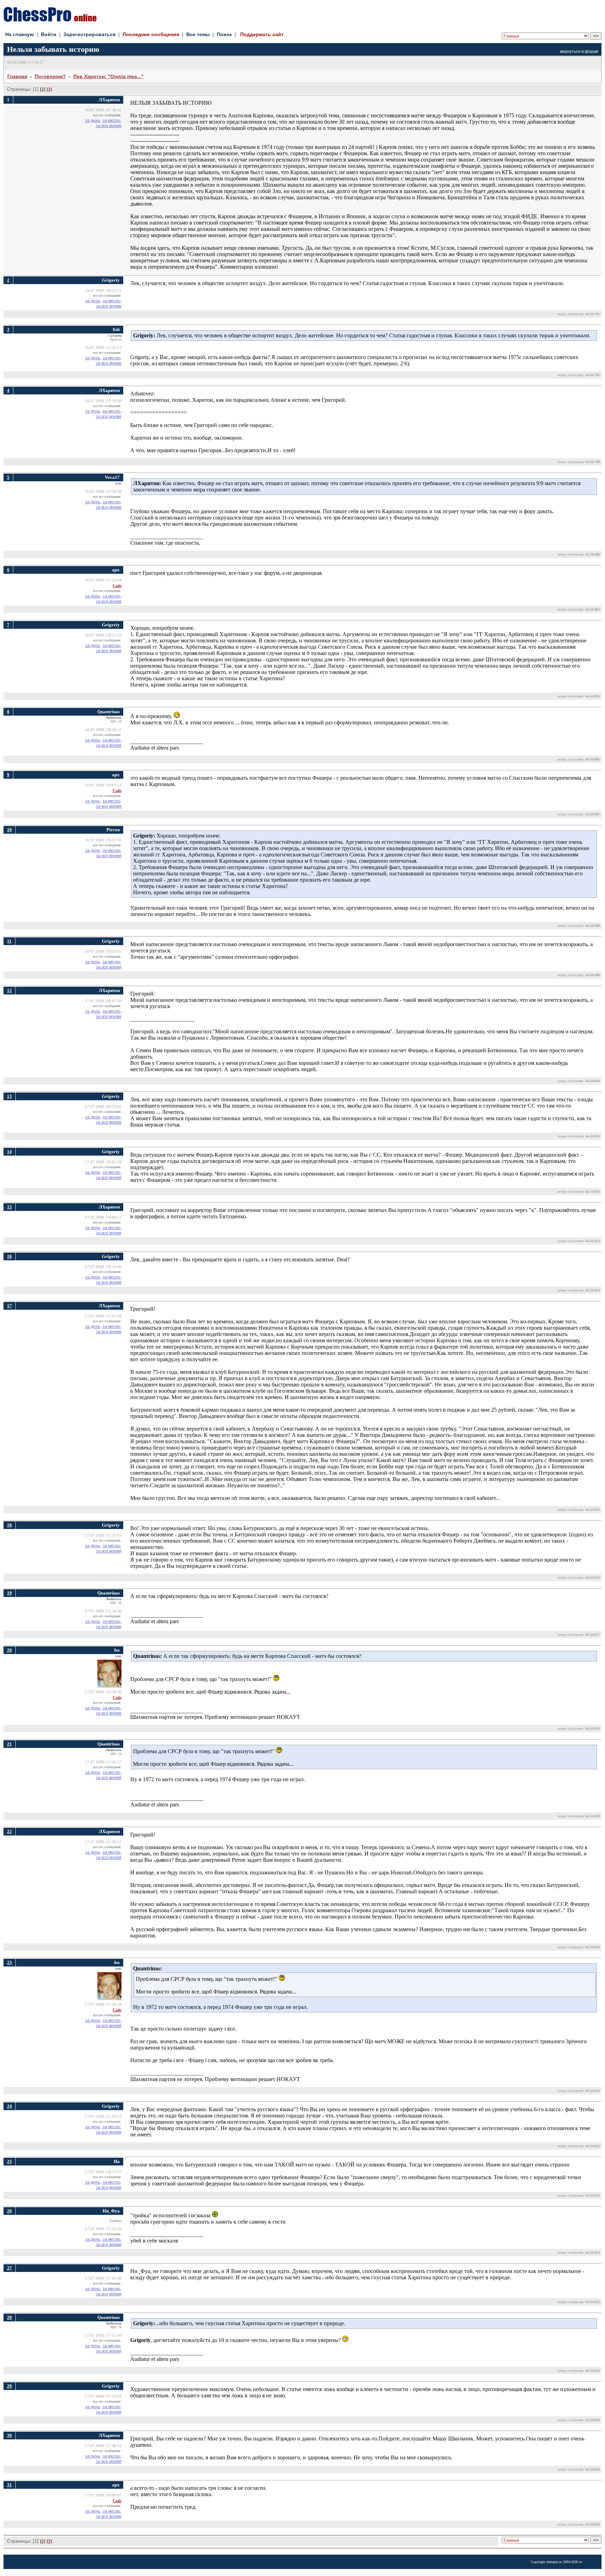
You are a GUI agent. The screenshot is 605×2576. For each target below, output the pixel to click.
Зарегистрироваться (89, 34)
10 (9, 830)
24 (9, 2106)
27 (9, 2268)
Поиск (224, 34)
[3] (49, 89)
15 (9, 1207)
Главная (17, 76)
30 (9, 2435)
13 (9, 1096)
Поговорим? (50, 76)
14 (9, 1152)
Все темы (198, 34)
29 (9, 2386)
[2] (43, 89)
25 (9, 2161)
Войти (49, 34)
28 (9, 2317)
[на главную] (50, 20)
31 (9, 2485)
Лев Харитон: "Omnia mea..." (108, 76)
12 (9, 990)
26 (9, 2211)
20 (9, 1650)
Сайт (117, 586)
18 (9, 1525)
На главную (20, 34)
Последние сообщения (151, 34)
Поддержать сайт (262, 34)
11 (9, 941)
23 (9, 1962)
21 (9, 1744)
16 (9, 1256)
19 (9, 1593)
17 (9, 1306)
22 (9, 1831)
